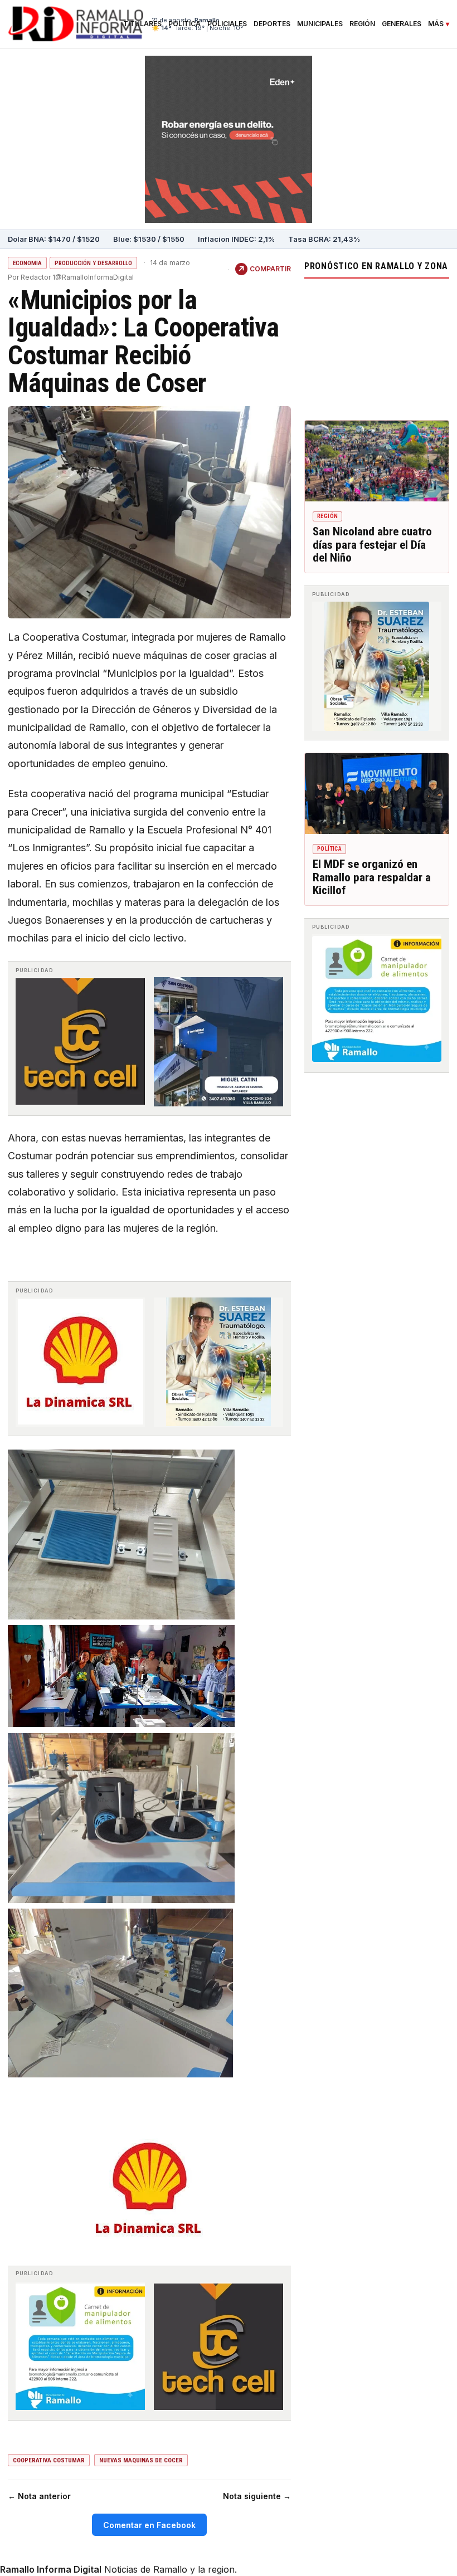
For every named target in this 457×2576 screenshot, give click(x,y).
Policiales (227, 24)
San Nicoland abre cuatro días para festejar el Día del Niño (372, 545)
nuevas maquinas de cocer (141, 2460)
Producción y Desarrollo (93, 263)
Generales (402, 24)
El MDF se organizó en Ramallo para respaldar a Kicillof (372, 877)
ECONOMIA (27, 263)
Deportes (272, 24)
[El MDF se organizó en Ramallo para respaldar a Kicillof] (377, 794)
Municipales (320, 24)
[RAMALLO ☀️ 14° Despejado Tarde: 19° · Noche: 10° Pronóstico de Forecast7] (377, 347)
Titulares (142, 24)
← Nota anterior (39, 2496)
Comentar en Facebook (149, 2525)
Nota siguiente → (257, 2496)
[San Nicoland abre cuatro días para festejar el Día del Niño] (377, 461)
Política (184, 24)
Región (362, 24)
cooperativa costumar (49, 2460)
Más (436, 24)
